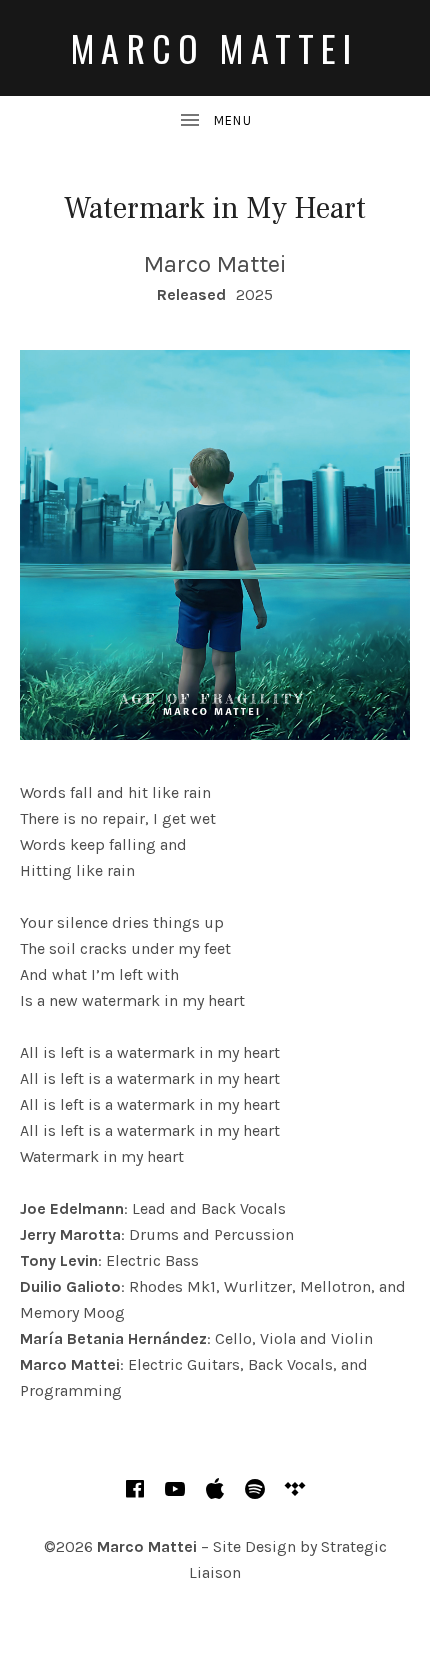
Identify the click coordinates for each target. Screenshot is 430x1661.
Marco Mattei (214, 47)
